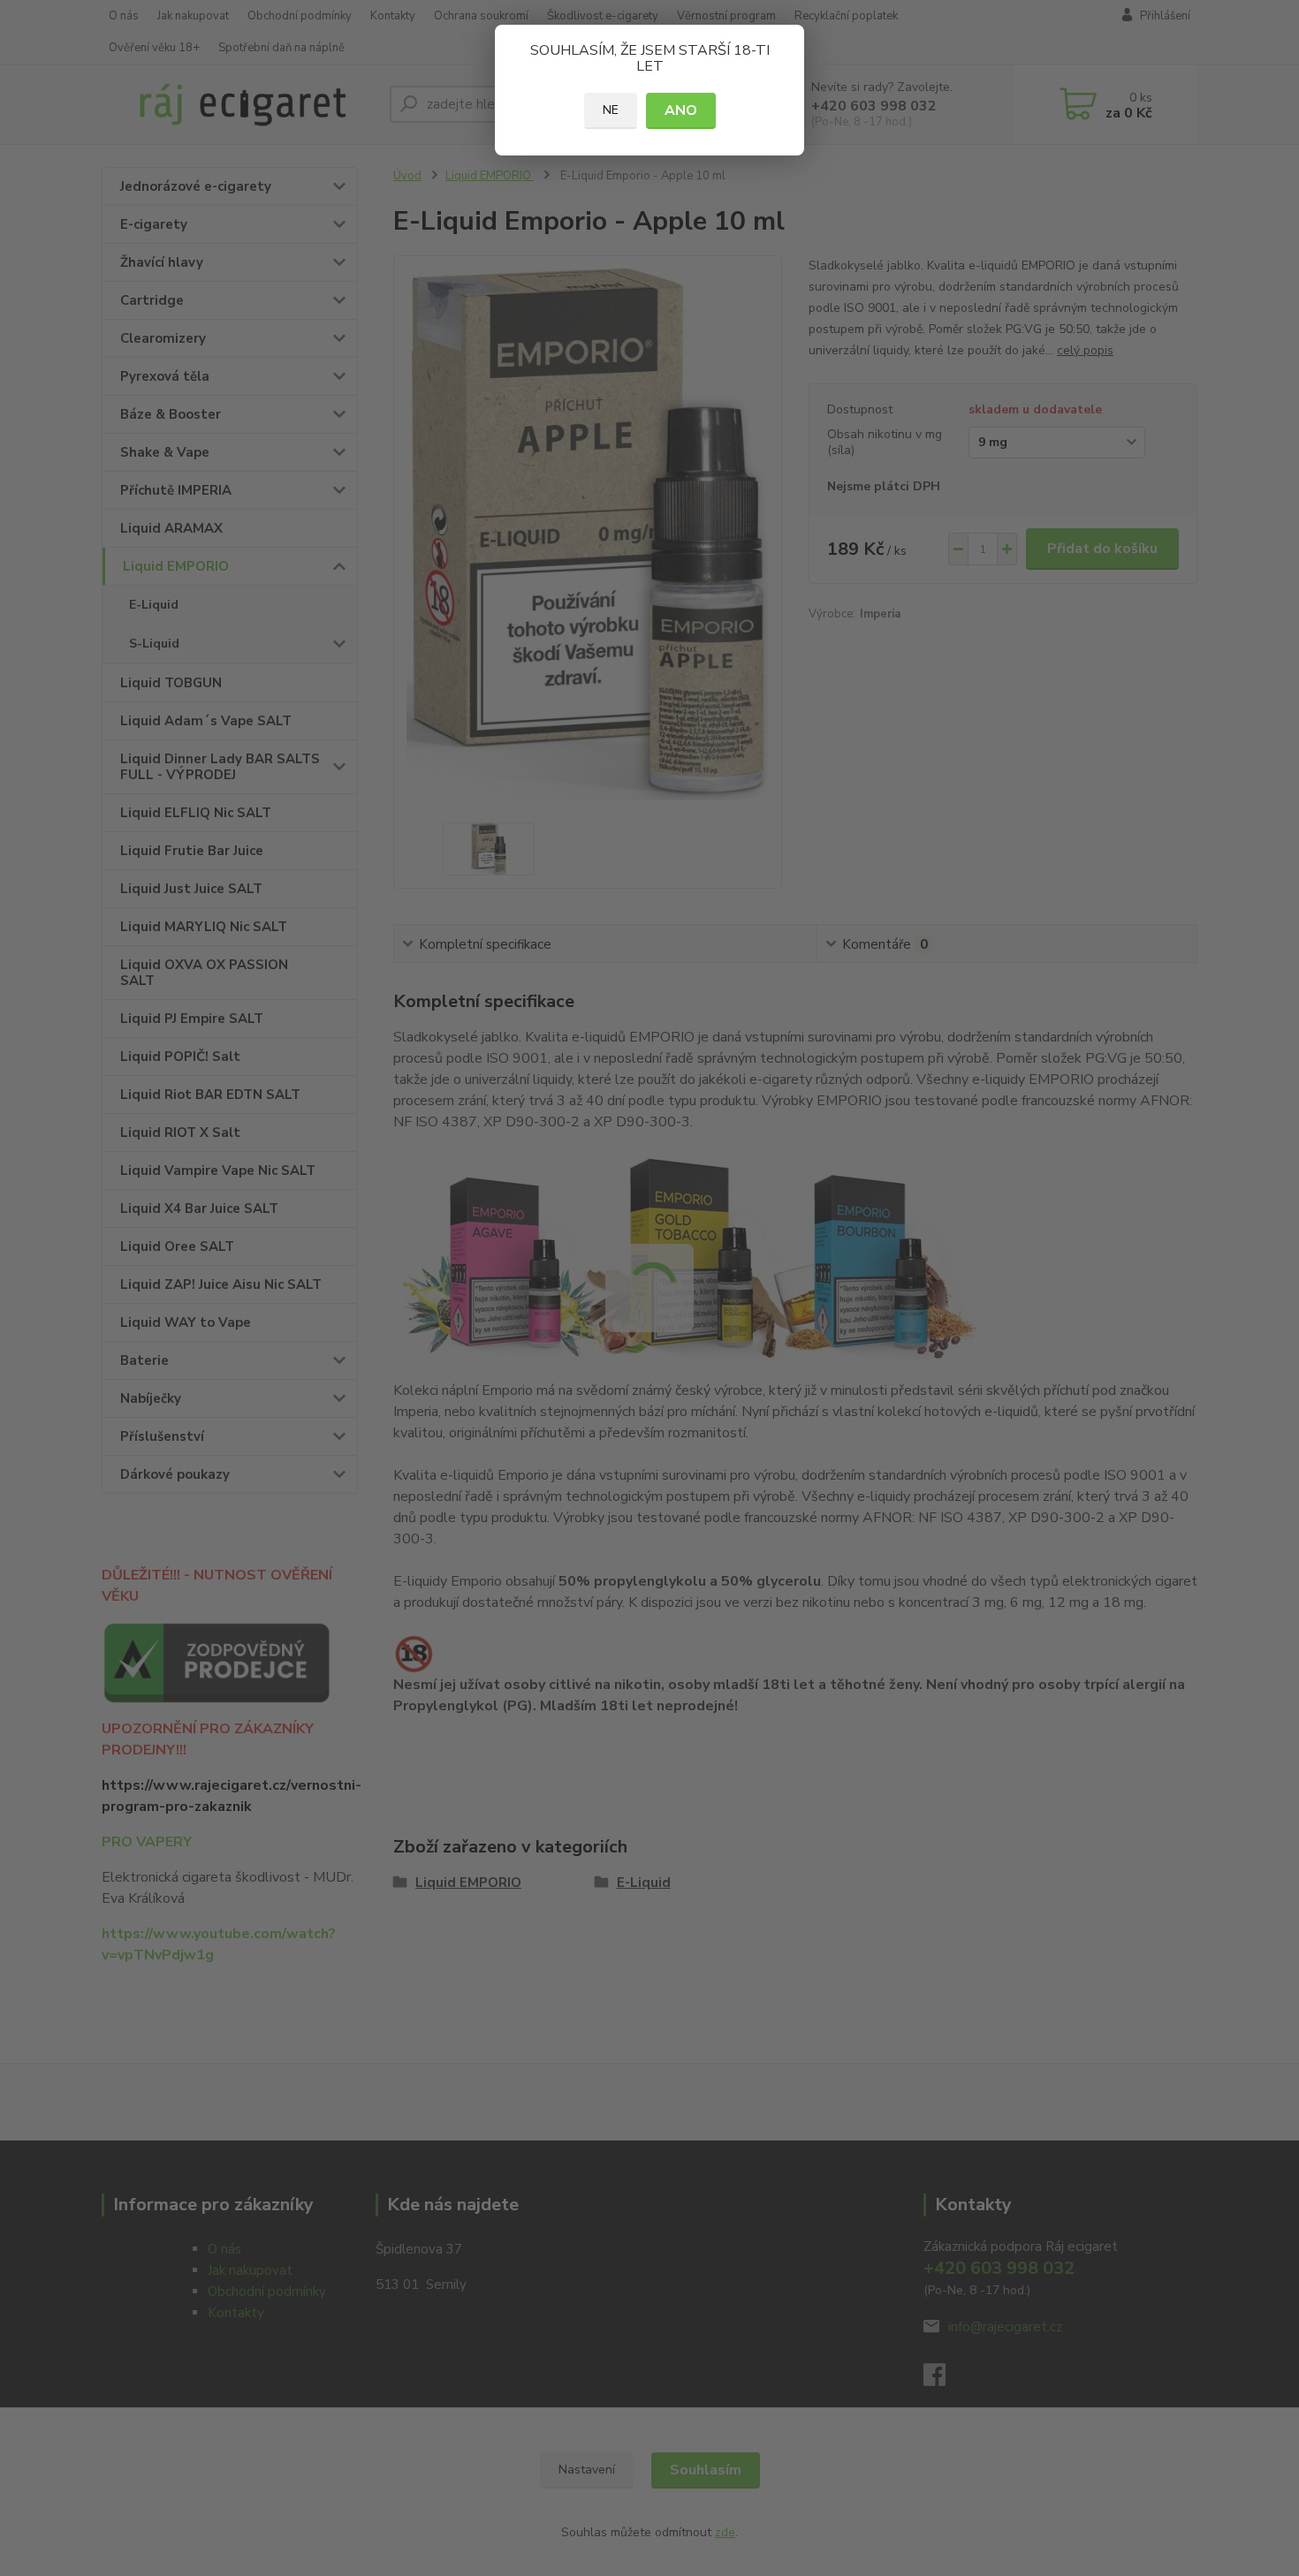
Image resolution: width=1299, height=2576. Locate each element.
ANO (681, 110)
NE (611, 110)
